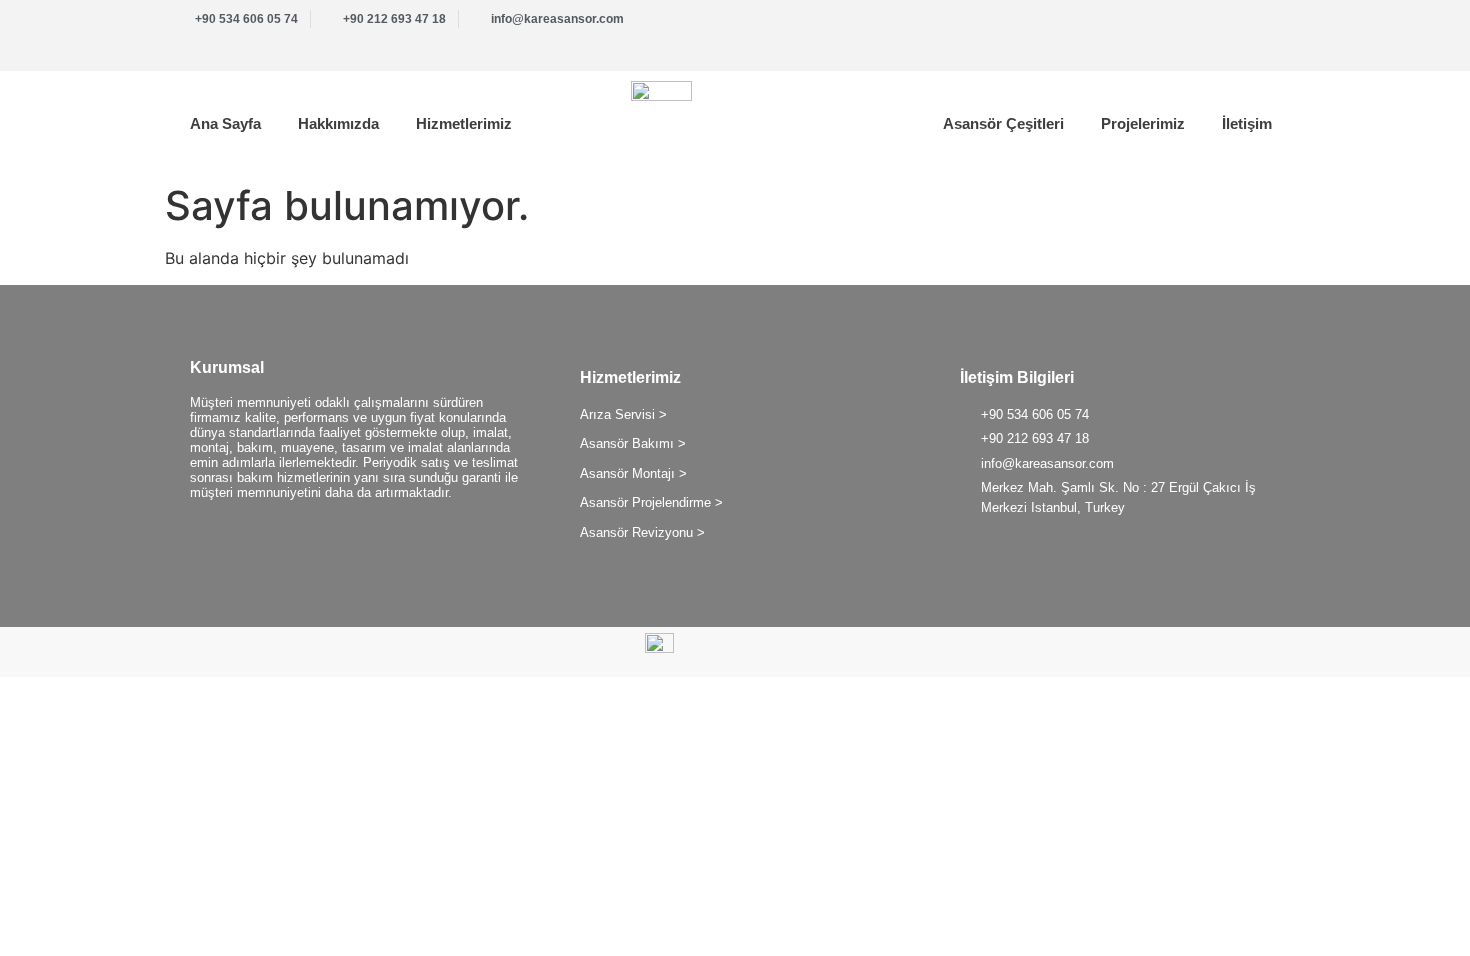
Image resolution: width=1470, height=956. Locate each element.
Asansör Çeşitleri (1003, 123)
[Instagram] (1270, 30)
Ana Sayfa (225, 123)
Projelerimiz (1143, 123)
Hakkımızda (338, 123)
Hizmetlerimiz (464, 123)
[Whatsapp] (1210, 30)
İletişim (1247, 123)
